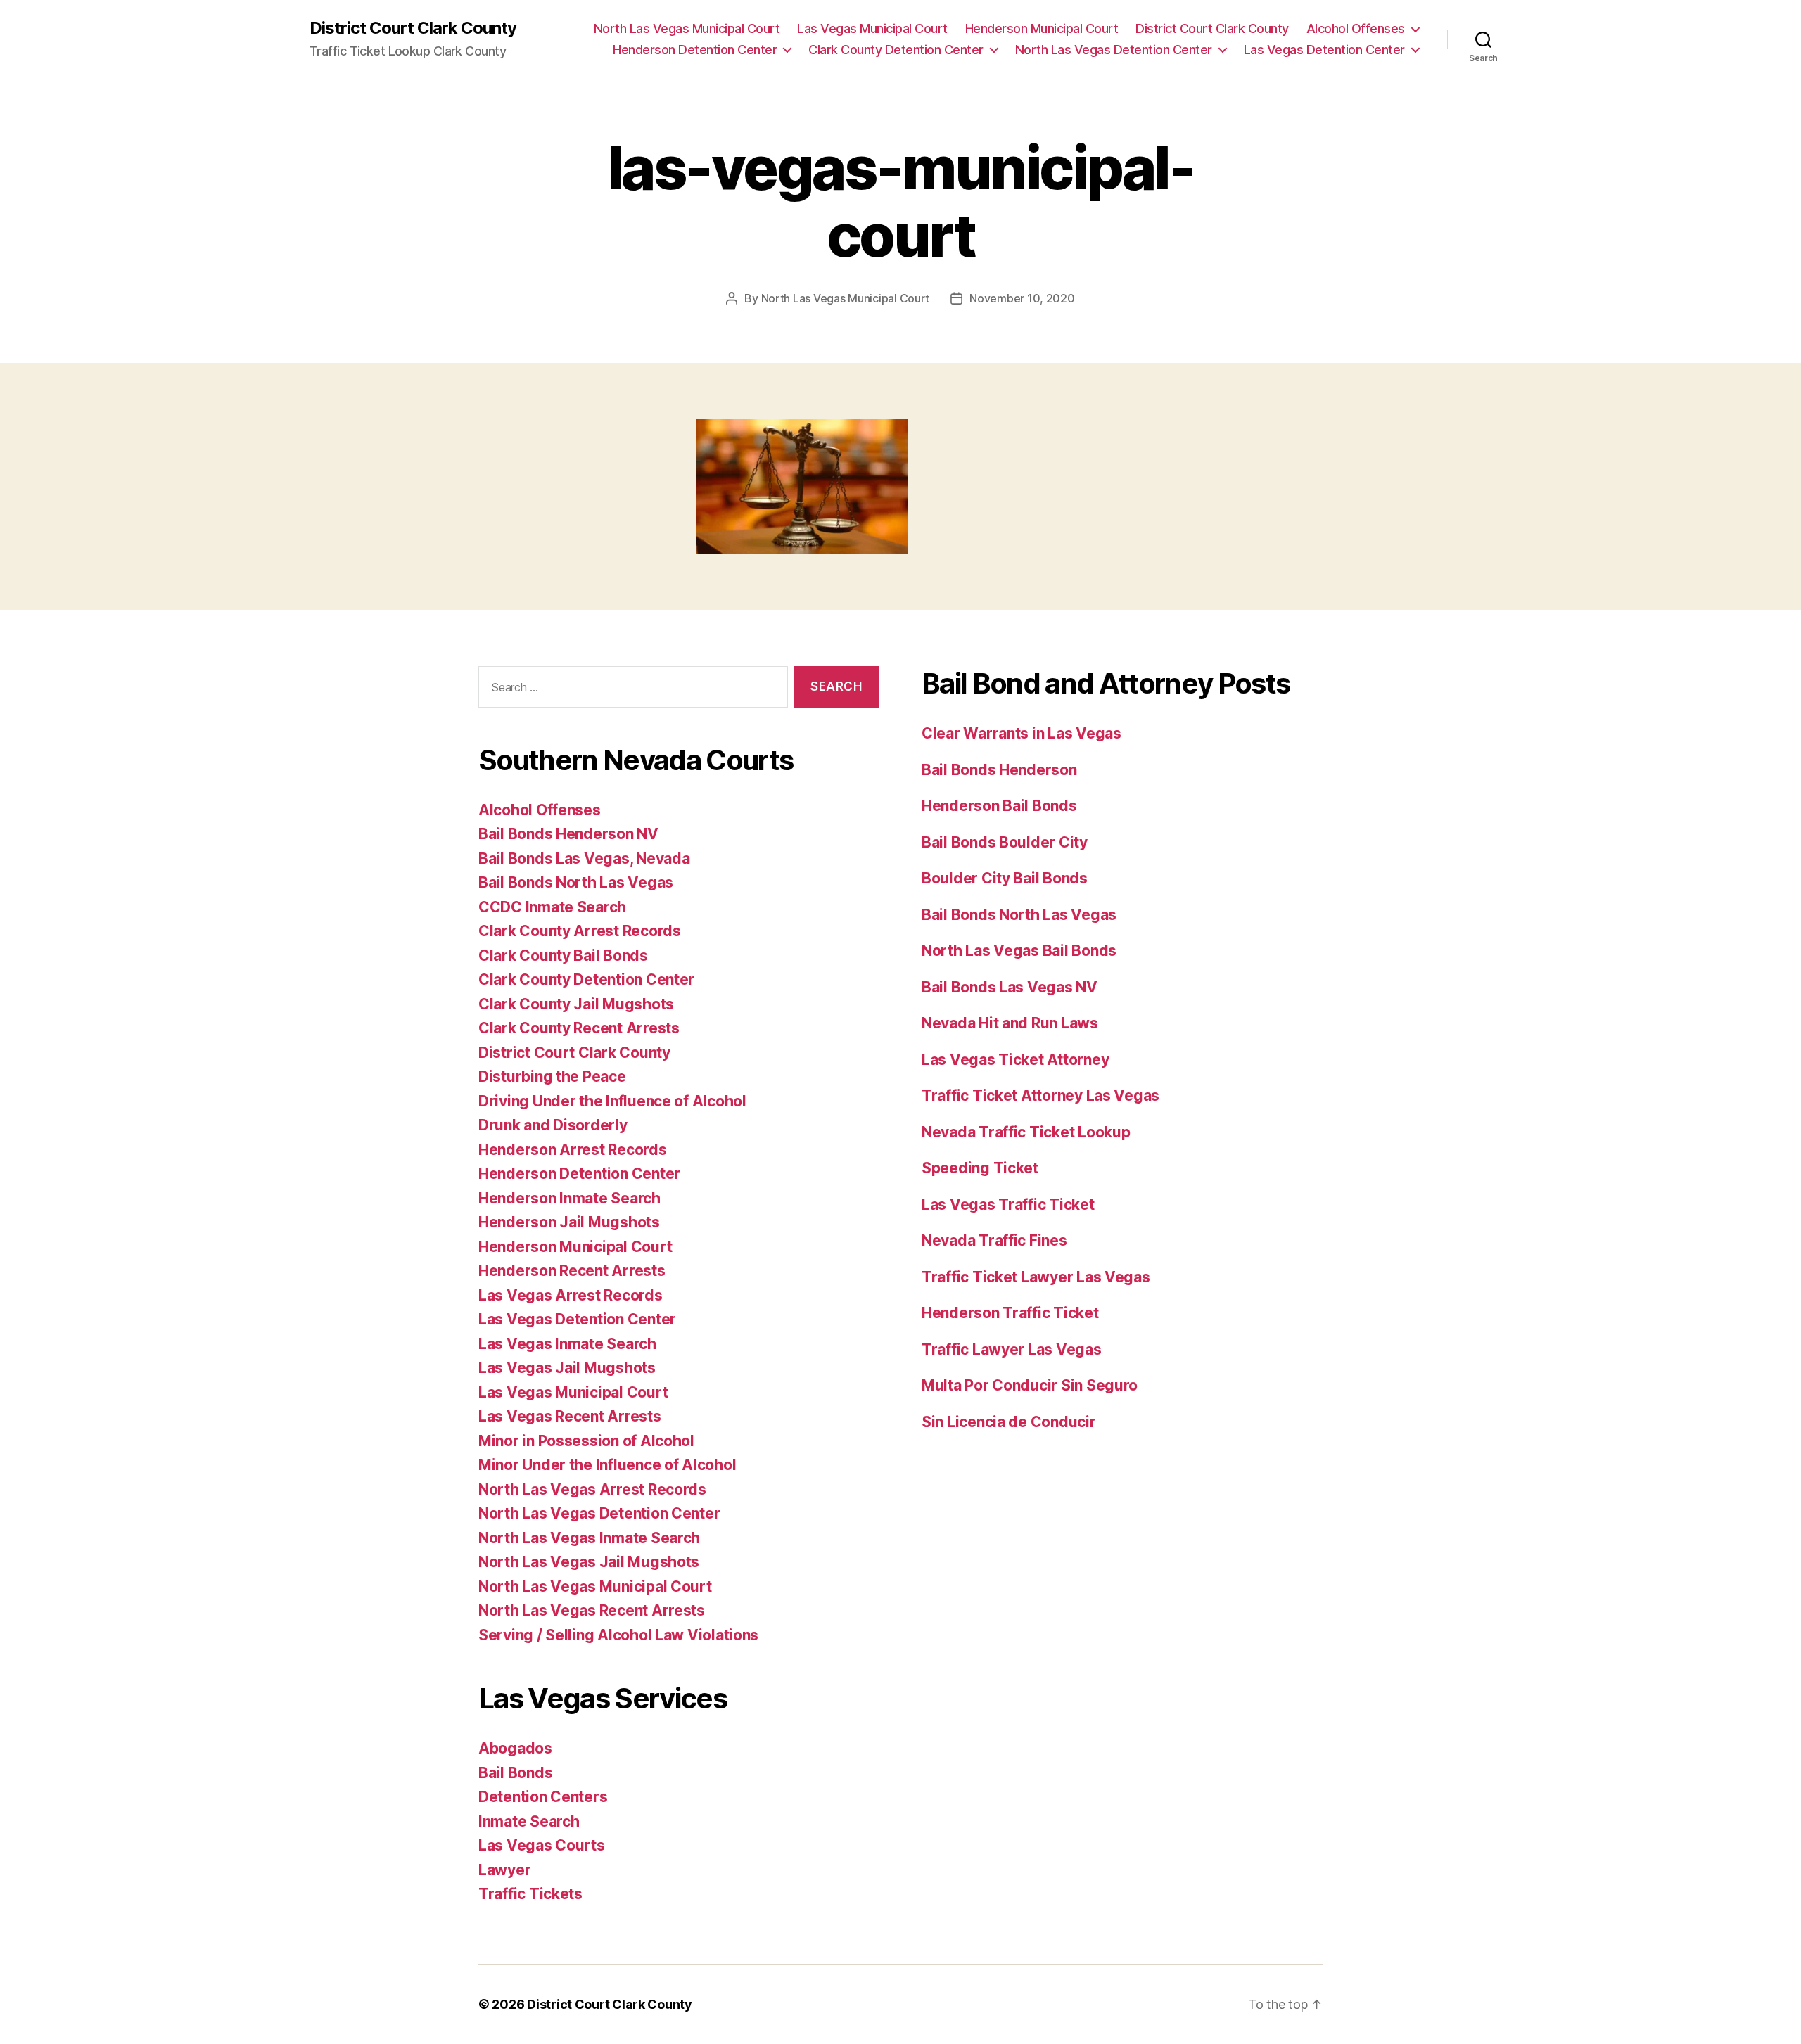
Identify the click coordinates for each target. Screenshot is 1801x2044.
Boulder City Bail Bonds (1005, 878)
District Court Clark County (413, 28)
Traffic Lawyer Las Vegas (1012, 1349)
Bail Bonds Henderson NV (568, 834)
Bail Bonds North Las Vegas (576, 882)
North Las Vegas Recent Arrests (592, 1610)
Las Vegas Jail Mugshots (567, 1368)
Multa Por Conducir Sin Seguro (1030, 1385)
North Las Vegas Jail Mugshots (589, 1562)
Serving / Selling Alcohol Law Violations (618, 1635)
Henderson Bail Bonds (999, 806)
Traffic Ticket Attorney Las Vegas (1040, 1096)
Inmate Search (529, 1821)
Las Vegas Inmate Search (567, 1344)
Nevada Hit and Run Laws (1010, 1023)
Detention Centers (543, 1797)
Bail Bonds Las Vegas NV (1010, 987)
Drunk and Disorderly (553, 1125)
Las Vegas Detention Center (1324, 50)
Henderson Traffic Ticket (1010, 1313)
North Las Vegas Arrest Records (592, 1489)
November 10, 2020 (1022, 298)
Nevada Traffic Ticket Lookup (1026, 1132)
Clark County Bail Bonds (563, 956)
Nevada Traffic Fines (994, 1240)
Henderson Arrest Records (573, 1150)
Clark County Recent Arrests (579, 1028)
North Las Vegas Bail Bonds (1019, 951)
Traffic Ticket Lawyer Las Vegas (1036, 1277)
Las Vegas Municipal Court (872, 28)
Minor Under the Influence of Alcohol (607, 1465)
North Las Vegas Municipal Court (687, 28)
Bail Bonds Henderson (999, 770)
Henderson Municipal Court (1042, 28)
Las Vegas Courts (542, 1845)
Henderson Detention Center (695, 50)
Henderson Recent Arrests (572, 1271)
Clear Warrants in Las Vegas (1022, 733)
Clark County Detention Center (896, 50)
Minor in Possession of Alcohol (586, 1441)
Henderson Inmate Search (569, 1198)
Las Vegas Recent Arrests (570, 1416)
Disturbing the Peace (552, 1077)
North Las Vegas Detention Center (1114, 50)
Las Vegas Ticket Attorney (1015, 1060)
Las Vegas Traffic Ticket (1008, 1205)
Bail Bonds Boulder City (1005, 842)
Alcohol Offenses (1356, 28)
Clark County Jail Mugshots (576, 1004)
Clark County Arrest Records (580, 931)
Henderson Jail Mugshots (569, 1222)
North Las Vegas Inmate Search (589, 1538)
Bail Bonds (515, 1773)
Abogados (515, 1748)
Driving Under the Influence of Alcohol (612, 1101)
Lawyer (504, 1870)
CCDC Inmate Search (552, 907)
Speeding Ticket (980, 1168)
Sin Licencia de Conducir (1009, 1422)
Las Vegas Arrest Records (571, 1295)
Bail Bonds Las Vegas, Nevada (584, 858)
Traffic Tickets (530, 1894)
